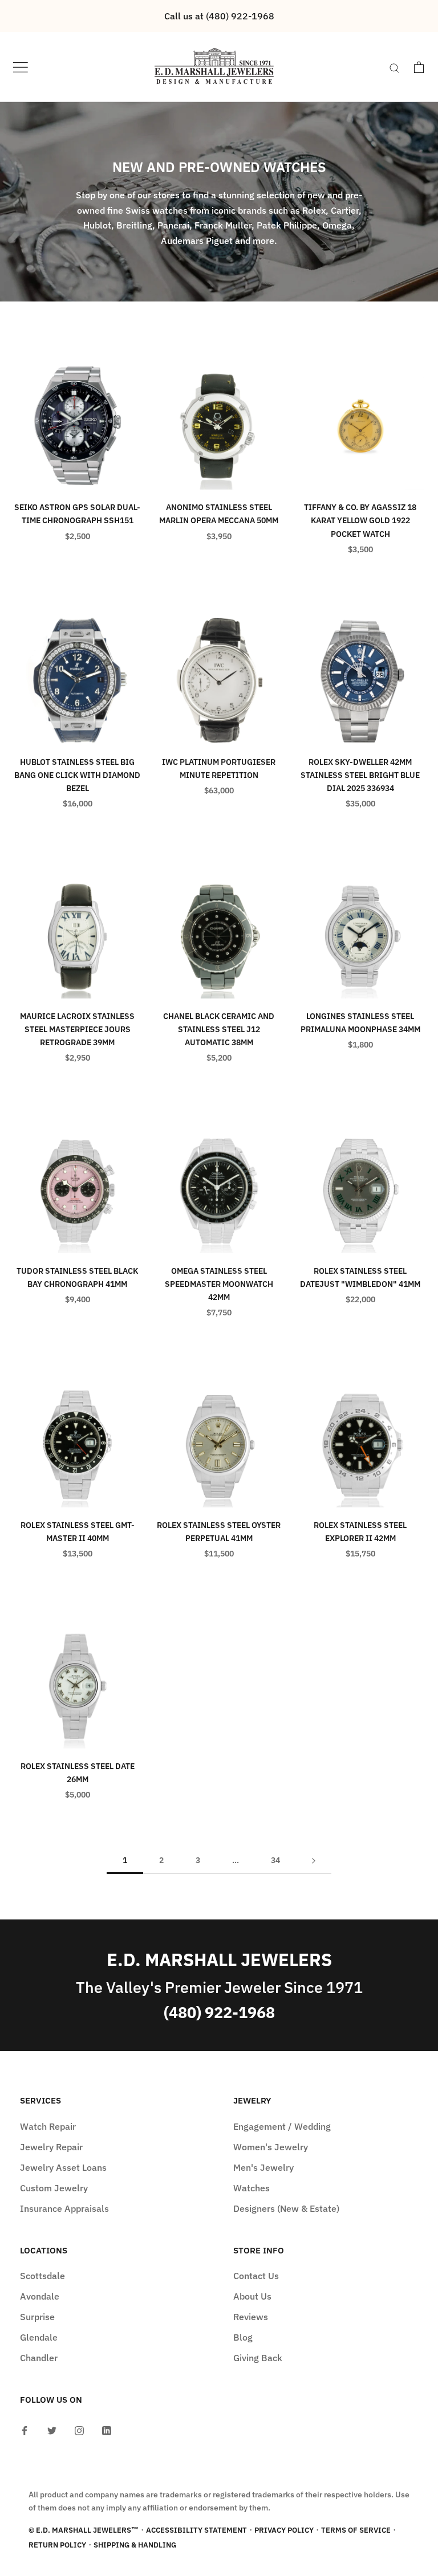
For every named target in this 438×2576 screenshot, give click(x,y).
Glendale (39, 2337)
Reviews (251, 2317)
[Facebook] (25, 2430)
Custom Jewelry (54, 2188)
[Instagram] (79, 2430)
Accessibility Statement (196, 2530)
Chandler (39, 2358)
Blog (243, 2337)
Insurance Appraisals (64, 2208)
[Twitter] (52, 2430)
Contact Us (256, 2276)
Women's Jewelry (271, 2147)
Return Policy (57, 2545)
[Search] (395, 67)
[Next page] (314, 1860)
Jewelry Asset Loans (63, 2167)
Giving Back (258, 2358)
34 (275, 1860)
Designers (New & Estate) (286, 2208)
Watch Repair (48, 2126)
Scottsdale (42, 2276)
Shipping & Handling (135, 2545)
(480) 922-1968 (219, 2012)
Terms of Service (356, 2530)
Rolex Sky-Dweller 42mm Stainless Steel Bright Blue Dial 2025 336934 (360, 775)
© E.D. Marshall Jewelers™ (84, 2530)
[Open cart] (419, 67)
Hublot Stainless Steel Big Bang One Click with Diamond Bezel (77, 775)
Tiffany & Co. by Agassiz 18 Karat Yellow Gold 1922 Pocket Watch (360, 520)
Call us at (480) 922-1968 (219, 16)
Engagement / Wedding (282, 2126)
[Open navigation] (21, 67)
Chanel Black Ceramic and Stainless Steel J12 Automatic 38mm (219, 1029)
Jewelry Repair (51, 2147)
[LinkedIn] (107, 2430)
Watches (252, 2188)
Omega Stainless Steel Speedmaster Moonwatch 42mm (219, 1284)
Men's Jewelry (263, 2167)
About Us (252, 2296)
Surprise (37, 2317)
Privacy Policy (284, 2530)
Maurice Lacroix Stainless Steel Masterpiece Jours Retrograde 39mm (77, 1029)
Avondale (40, 2296)
